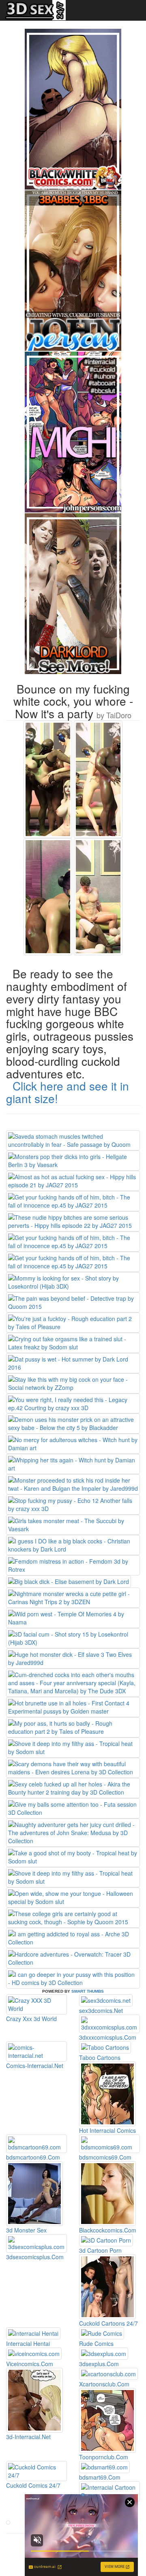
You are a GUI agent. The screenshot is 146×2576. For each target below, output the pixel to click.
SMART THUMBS (88, 1991)
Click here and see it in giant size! (68, 1092)
